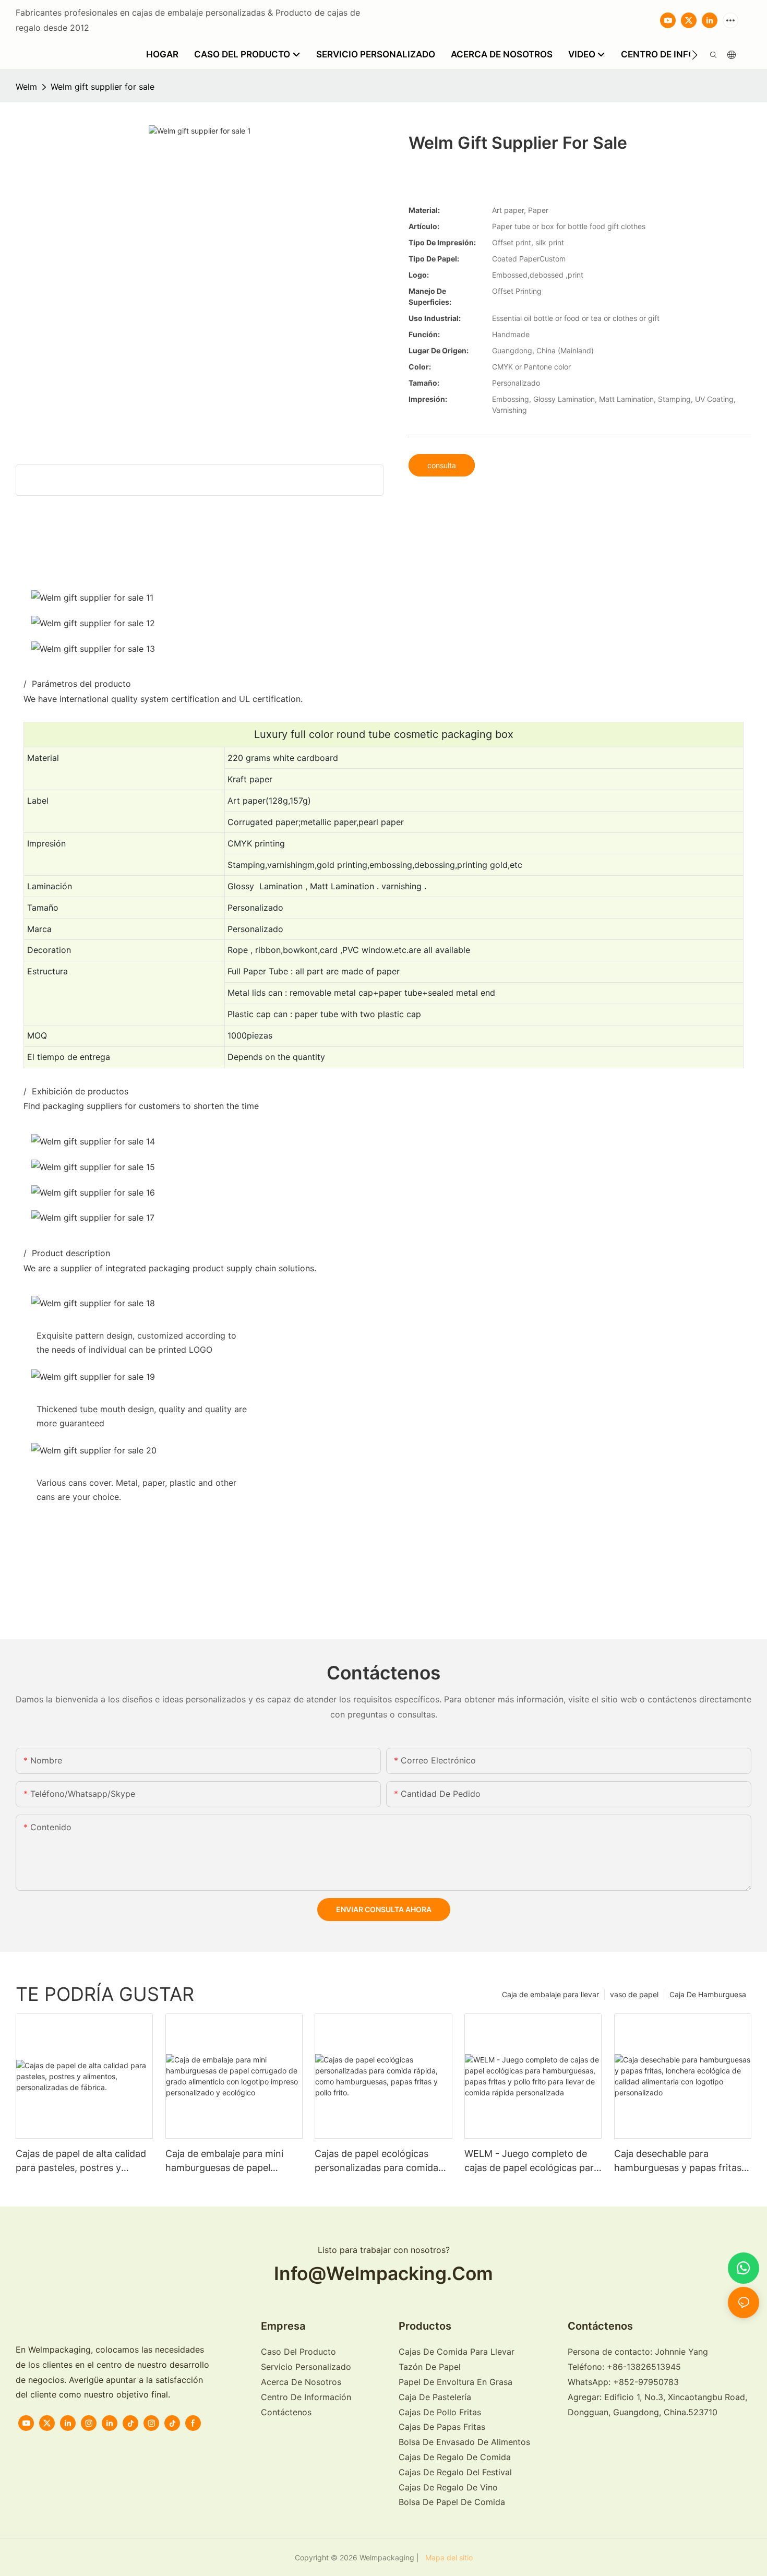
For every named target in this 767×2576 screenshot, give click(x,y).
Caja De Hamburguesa (708, 1994)
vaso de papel (634, 1994)
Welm (26, 87)
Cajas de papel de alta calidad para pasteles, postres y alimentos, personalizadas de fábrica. (81, 2161)
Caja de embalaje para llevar (550, 1994)
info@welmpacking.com (383, 2274)
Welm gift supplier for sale (103, 87)
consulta (442, 465)
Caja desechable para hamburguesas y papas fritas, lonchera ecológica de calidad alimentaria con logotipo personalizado (680, 2161)
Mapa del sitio (447, 2557)
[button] (695, 55)
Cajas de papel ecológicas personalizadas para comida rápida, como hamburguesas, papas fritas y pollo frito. (379, 2161)
